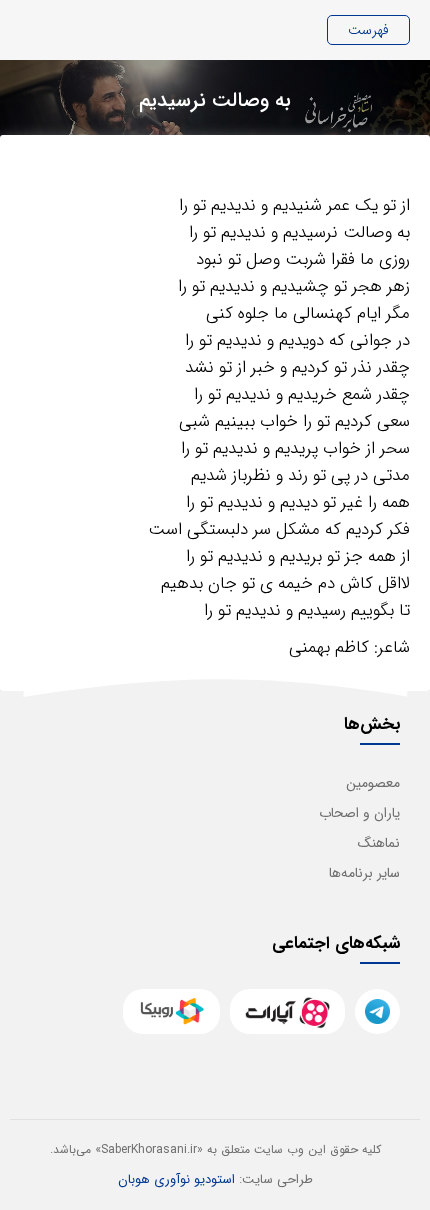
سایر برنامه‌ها (364, 873)
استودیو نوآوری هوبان (176, 1179)
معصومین (373, 783)
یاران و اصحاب (359, 813)
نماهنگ (379, 843)
